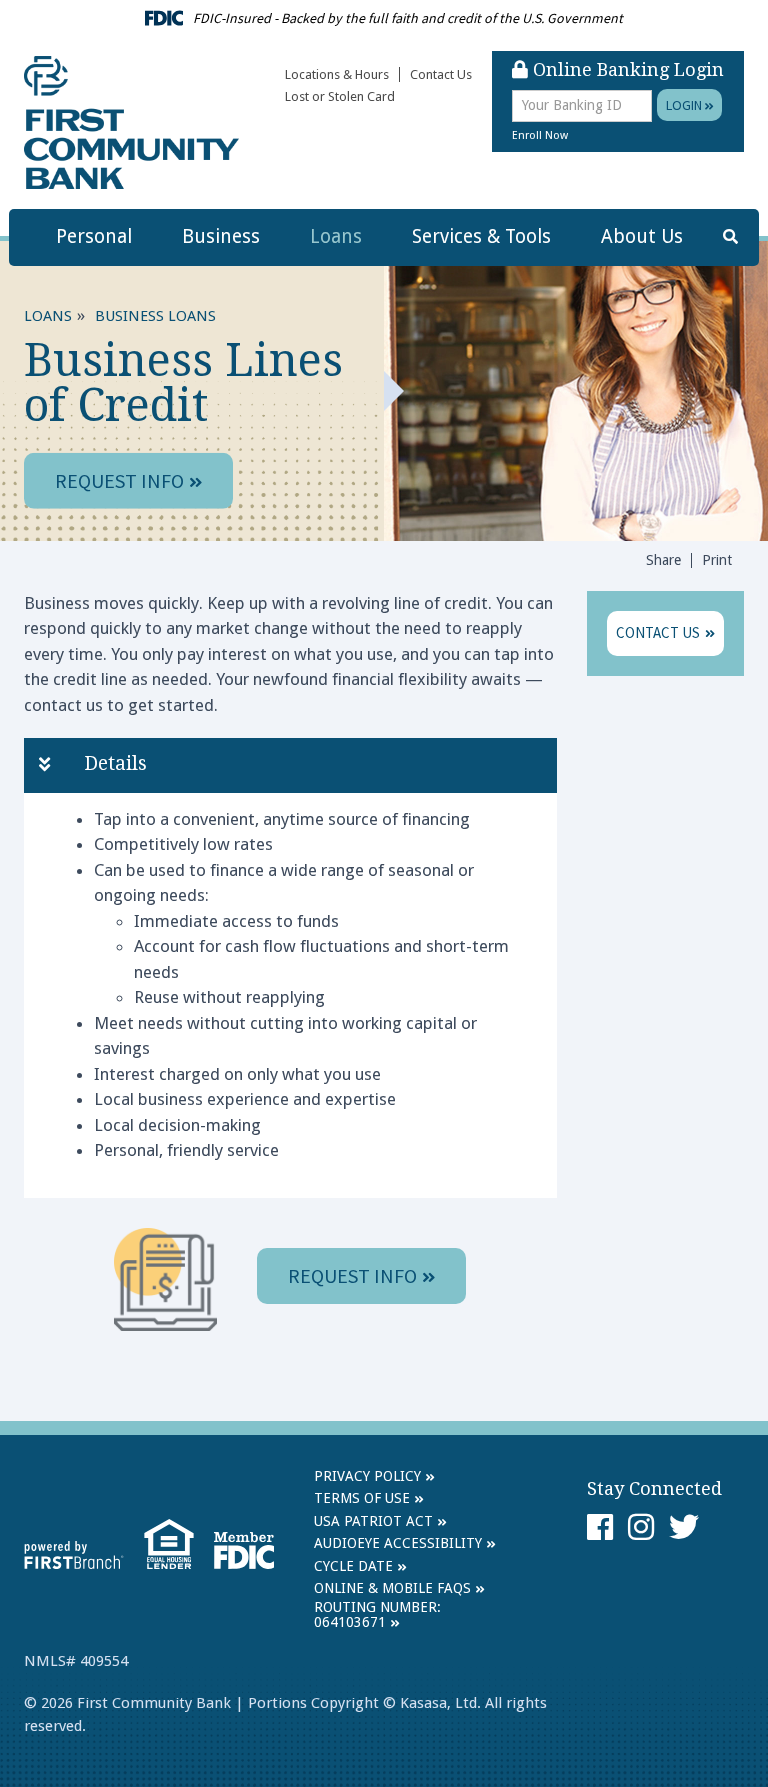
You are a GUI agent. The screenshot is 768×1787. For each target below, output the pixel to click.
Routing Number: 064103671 (377, 1614)
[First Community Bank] (131, 122)
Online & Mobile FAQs (392, 1588)
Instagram (641, 1527)
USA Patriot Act (373, 1521)
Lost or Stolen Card (340, 96)
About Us (642, 236)
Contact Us (441, 74)
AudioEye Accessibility (398, 1543)
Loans (336, 236)
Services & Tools (481, 236)
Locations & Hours (337, 74)
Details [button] (115, 763)
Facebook (600, 1527)
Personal (94, 236)
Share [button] (663, 560)
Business (221, 236)
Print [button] (717, 560)
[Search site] (730, 237)
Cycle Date (353, 1566)
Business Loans (155, 315)
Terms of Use (362, 1498)
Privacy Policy (367, 1476)
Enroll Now (540, 135)
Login (685, 105)
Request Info (119, 480)
